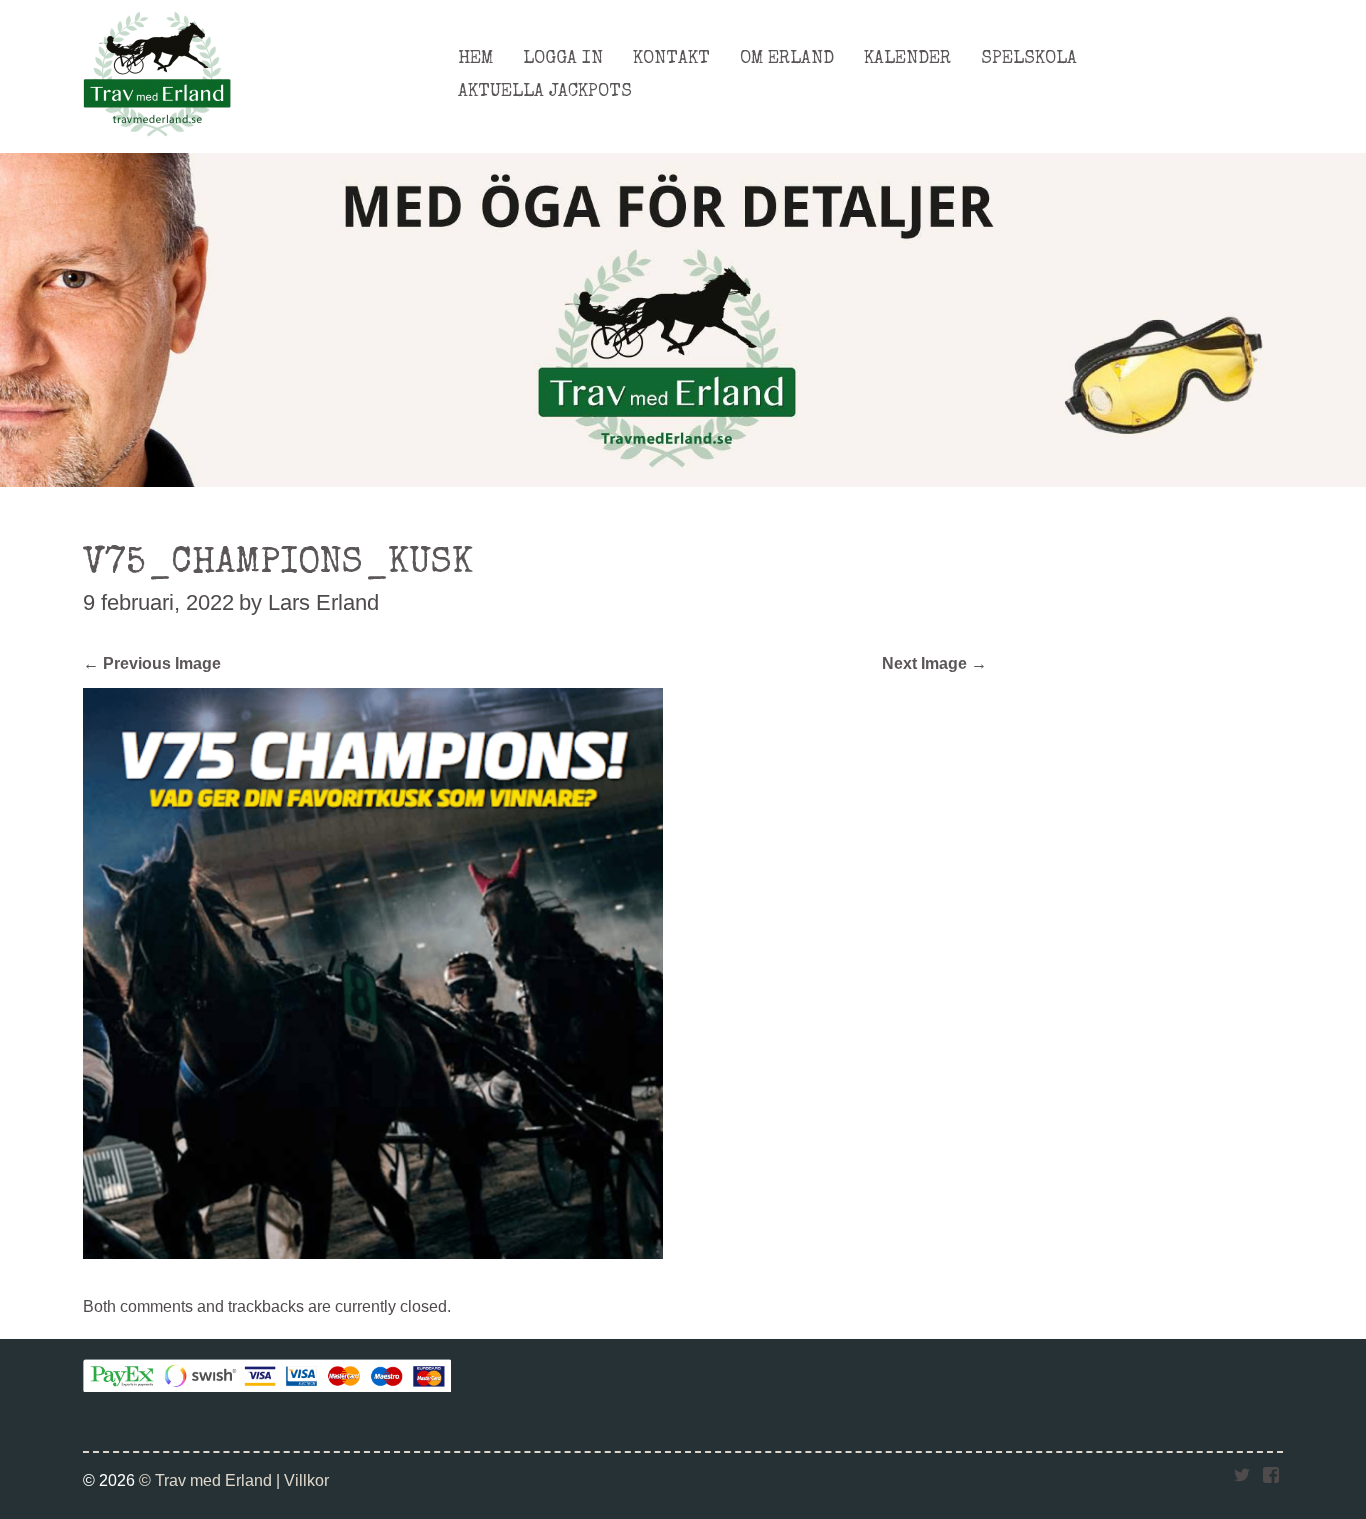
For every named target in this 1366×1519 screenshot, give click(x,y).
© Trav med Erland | (211, 1480)
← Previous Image (152, 663)
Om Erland (787, 59)
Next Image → (934, 663)
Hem (475, 59)
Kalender (907, 59)
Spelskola (1029, 59)
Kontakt (671, 59)
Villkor (306, 1480)
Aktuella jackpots (545, 92)
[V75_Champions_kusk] (373, 1253)
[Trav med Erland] (157, 142)
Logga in (563, 59)
